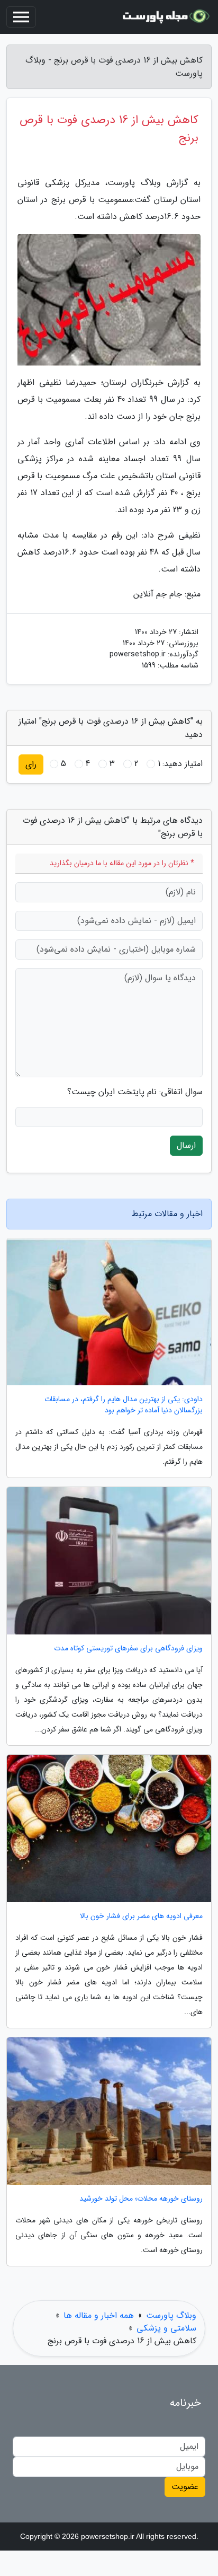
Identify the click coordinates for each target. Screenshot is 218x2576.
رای (31, 764)
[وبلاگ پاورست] (167, 17)
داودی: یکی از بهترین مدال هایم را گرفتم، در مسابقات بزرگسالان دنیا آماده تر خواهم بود (124, 1405)
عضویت (185, 2487)
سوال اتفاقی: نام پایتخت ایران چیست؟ (135, 1092)
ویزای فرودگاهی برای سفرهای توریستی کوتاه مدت (128, 1649)
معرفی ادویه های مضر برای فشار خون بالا (141, 1916)
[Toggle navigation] (21, 17)
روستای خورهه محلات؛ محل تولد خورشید (141, 2199)
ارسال (186, 1145)
